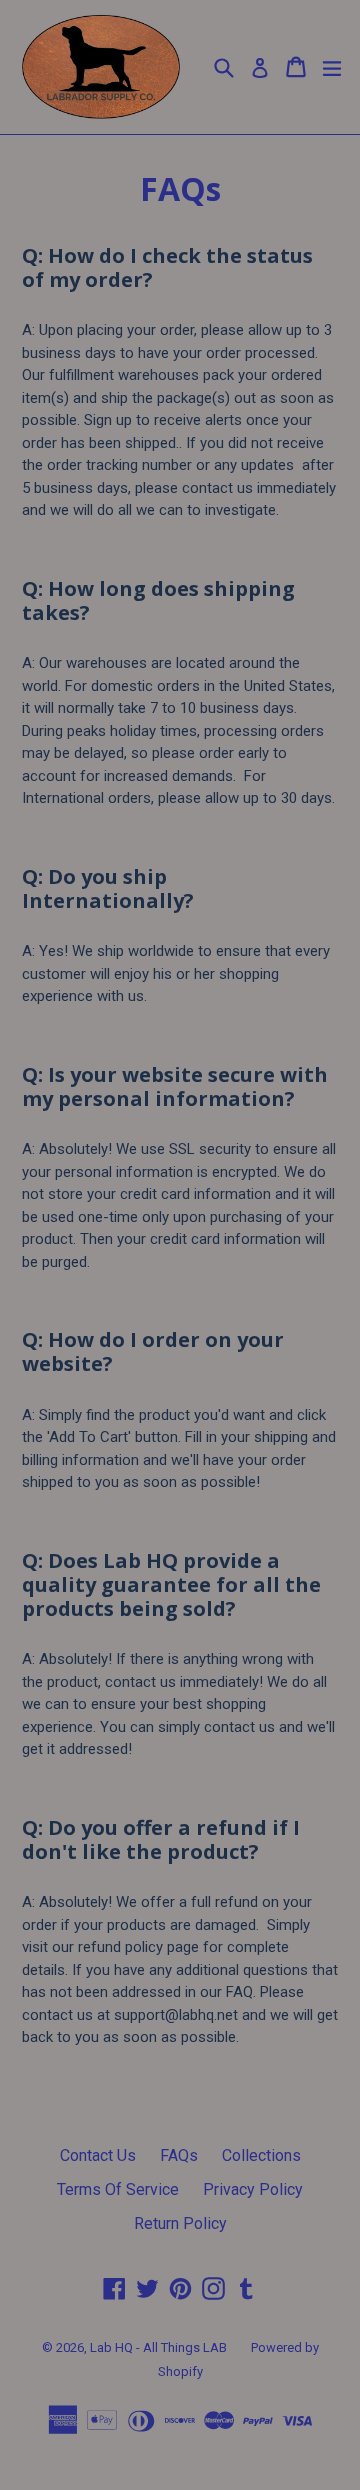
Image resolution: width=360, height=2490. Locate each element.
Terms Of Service (118, 2189)
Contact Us (98, 2155)
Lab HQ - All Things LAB (158, 2347)
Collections (261, 2155)
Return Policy (180, 2223)
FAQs (179, 2155)
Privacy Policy (253, 2189)
